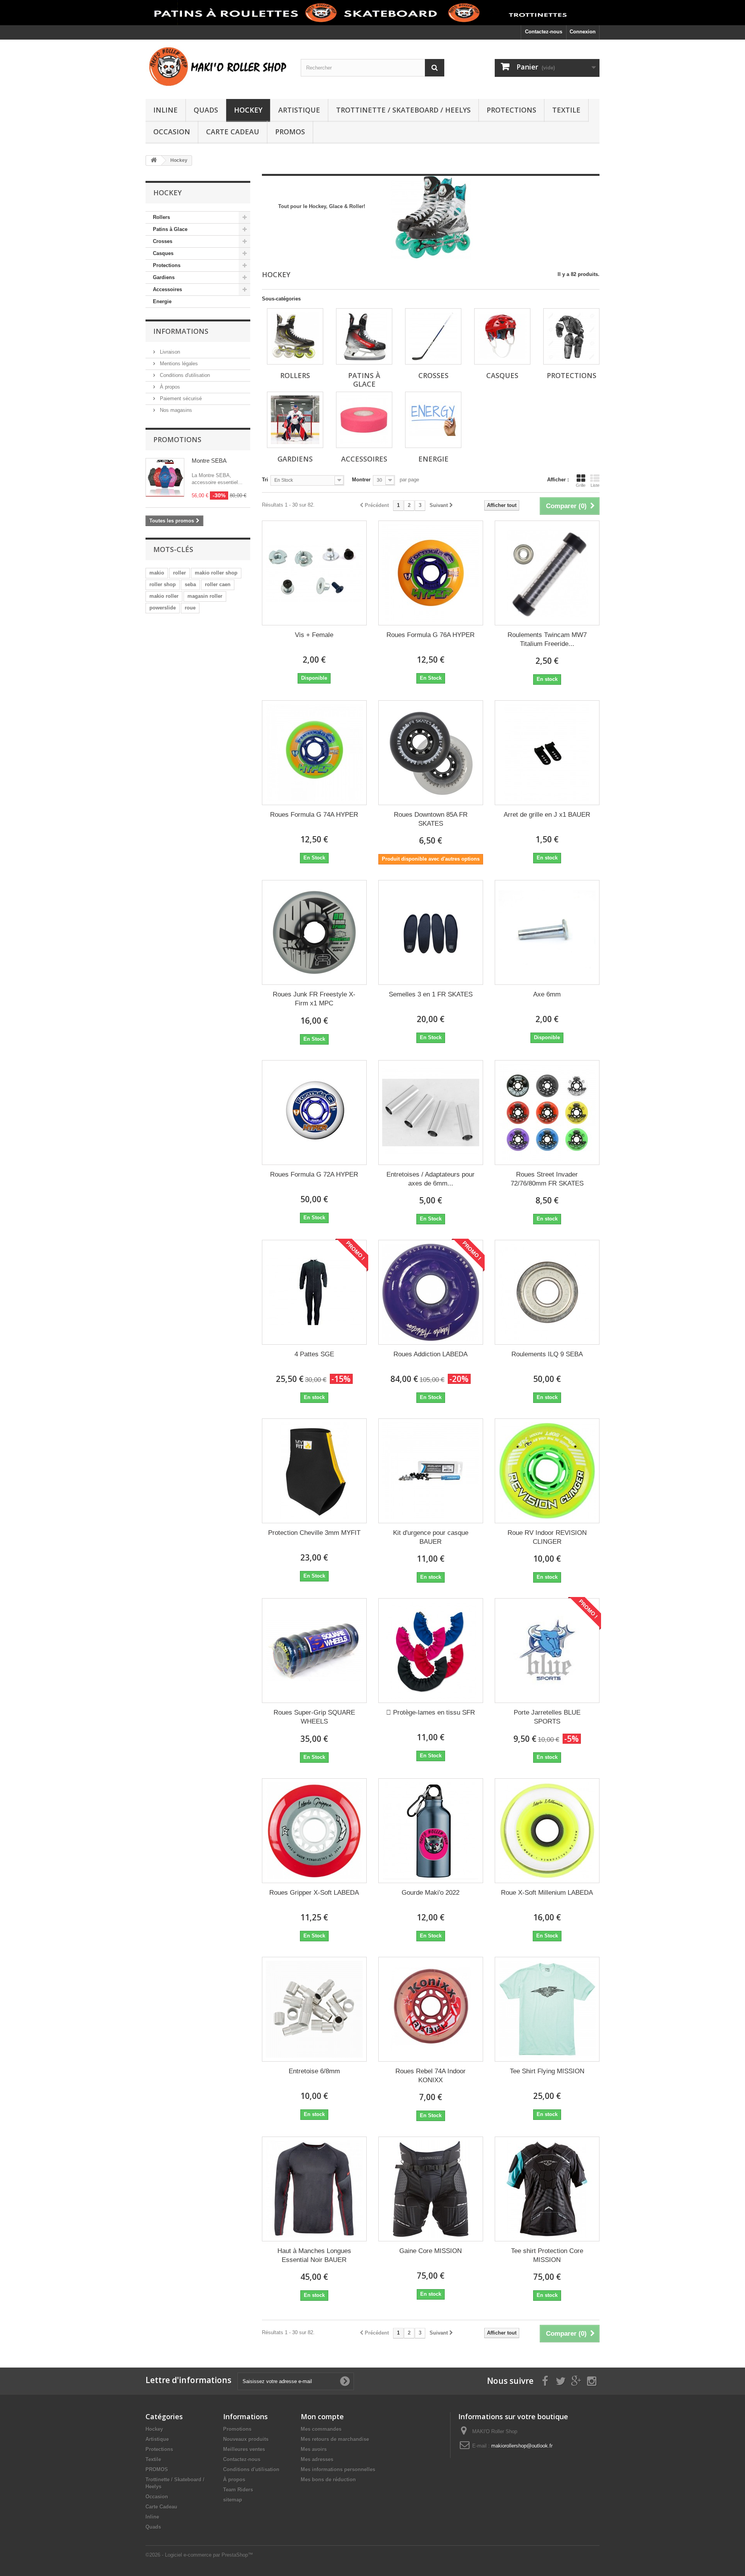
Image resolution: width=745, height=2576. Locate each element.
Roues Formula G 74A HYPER (314, 815)
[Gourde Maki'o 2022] (431, 1831)
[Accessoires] (364, 420)
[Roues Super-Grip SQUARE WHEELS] (314, 1651)
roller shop (163, 584)
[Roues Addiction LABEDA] (431, 1292)
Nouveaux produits (246, 2439)
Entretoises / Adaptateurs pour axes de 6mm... (431, 1179)
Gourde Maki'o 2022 (431, 1893)
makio (157, 573)
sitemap (233, 2500)
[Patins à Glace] (364, 336)
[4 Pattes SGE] (314, 1292)
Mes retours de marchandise (335, 2439)
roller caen (218, 584)
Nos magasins (175, 410)
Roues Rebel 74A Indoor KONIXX (431, 2076)
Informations (181, 331)
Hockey (248, 110)
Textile (566, 110)
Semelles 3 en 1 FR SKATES (431, 994)
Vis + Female (314, 635)
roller (179, 573)
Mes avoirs (314, 2449)
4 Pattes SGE (314, 1354)
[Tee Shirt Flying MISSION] (547, 2009)
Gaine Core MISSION (431, 2251)
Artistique (299, 110)
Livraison (169, 352)
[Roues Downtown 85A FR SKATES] (431, 753)
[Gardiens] (295, 420)
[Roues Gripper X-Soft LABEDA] (314, 1831)
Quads (206, 110)
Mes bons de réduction (328, 2480)
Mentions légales (178, 364)
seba (190, 584)
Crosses (163, 241)
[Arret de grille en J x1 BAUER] (547, 753)
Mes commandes (321, 2429)
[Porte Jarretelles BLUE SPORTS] (547, 1651)
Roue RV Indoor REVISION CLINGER (547, 1537)
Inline (165, 110)
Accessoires (167, 289)
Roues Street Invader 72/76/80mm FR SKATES (547, 1179)
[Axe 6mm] (547, 932)
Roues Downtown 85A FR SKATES (431, 819)
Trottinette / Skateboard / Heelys (403, 110)
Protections (511, 110)
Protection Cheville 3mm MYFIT (314, 1533)
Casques (163, 253)
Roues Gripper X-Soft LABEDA (314, 1893)
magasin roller (205, 596)
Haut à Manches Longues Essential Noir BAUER (314, 2255)
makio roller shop (216, 573)
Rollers (161, 217)
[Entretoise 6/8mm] (314, 2009)
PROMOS (290, 132)
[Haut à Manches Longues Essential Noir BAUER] (314, 2189)
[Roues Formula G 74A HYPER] (314, 753)
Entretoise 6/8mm (314, 2071)
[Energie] (433, 420)
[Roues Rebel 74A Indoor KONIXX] (431, 2009)
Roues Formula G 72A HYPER (314, 1174)
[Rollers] (295, 336)
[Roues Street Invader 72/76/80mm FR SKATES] (547, 1113)
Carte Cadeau (233, 132)
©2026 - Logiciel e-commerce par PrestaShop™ (199, 2555)
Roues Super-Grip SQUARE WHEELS (314, 1717)
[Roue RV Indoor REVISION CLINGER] (547, 1471)
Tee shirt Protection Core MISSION (547, 2255)
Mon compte (322, 2416)
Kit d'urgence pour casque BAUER (431, 1537)
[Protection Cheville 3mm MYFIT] (314, 1471)
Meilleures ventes (244, 2449)
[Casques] (502, 336)
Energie (162, 301)
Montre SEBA (209, 461)
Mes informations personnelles (338, 2469)
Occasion (172, 132)
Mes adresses (317, 2459)
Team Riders (238, 2490)
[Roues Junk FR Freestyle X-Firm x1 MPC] (314, 932)
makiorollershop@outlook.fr (522, 2446)
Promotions (177, 439)
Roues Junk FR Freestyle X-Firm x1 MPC (314, 999)
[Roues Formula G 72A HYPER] (314, 1113)
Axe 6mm (547, 994)
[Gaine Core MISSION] (431, 2189)
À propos (169, 387)
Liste (595, 485)
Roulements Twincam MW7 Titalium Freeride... (547, 639)
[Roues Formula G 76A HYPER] (431, 573)
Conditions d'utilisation (184, 375)
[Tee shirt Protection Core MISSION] (547, 2189)
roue (190, 608)
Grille (581, 485)
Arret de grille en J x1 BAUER (547, 815)
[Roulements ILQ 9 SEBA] (547, 1292)
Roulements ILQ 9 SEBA (547, 1354)
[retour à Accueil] (154, 161)
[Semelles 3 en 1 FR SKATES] (431, 932)
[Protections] (571, 336)
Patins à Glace (170, 229)
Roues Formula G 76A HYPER (431, 635)
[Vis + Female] (314, 573)
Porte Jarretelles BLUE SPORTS (547, 1717)
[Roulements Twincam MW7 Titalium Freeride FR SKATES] (547, 573)
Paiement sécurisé (180, 398)
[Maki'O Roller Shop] (372, 13)
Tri (265, 480)
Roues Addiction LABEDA (431, 1354)
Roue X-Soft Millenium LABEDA (547, 1893)
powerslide (163, 608)
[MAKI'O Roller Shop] (217, 67)
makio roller (164, 596)
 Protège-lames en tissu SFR (431, 1712)
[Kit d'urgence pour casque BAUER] (431, 1471)
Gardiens (164, 277)
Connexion (583, 32)
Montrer (361, 480)
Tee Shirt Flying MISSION (547, 2071)
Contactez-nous (544, 32)
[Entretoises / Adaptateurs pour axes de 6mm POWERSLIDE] (431, 1113)
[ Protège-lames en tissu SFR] (431, 1651)
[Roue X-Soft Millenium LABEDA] (547, 1831)
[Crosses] (433, 336)
